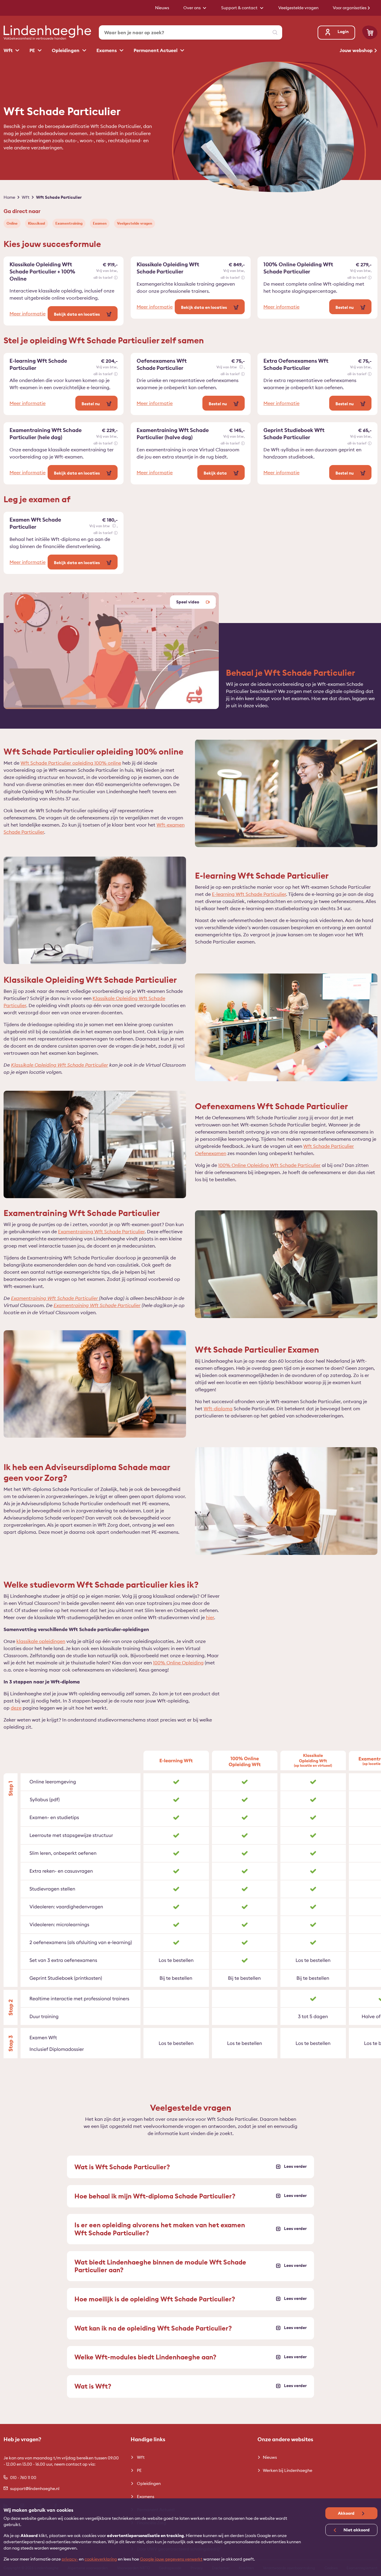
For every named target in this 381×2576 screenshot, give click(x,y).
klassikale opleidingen (41, 1641)
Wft (9, 50)
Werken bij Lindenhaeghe (288, 2470)
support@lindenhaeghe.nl (35, 2489)
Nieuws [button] (162, 8)
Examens (107, 50)
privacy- (70, 2559)
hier (210, 1617)
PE (33, 50)
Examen (100, 223)
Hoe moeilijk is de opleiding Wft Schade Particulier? (155, 2299)
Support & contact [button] (240, 8)
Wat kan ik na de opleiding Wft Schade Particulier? (153, 2328)
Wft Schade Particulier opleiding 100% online (71, 763)
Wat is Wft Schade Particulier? (122, 2167)
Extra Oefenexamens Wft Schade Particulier (296, 364)
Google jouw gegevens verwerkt (171, 2559)
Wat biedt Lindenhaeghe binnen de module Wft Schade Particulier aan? (160, 2266)
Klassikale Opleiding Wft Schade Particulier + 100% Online (42, 271)
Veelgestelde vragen (135, 223)
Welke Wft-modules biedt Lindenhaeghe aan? (145, 2357)
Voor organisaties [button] (350, 8)
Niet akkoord (356, 2530)
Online (12, 223)
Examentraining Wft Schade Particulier (101, 1231)
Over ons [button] (192, 8)
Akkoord (347, 2513)
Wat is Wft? (93, 2386)
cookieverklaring (101, 2559)
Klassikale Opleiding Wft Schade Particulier (168, 268)
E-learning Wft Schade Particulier (38, 364)
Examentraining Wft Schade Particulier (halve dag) (173, 434)
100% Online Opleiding (178, 1663)
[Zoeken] (275, 32)
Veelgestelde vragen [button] (298, 8)
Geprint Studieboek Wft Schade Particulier (294, 434)
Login (343, 32)
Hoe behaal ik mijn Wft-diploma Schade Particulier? (155, 2196)
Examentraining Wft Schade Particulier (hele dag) (46, 434)
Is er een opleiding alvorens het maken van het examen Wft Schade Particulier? (160, 2229)
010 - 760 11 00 (23, 2478)
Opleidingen (66, 50)
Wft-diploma (218, 1408)
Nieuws (270, 2457)
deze (16, 1708)
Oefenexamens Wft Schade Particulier (162, 364)
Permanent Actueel (156, 50)
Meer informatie (28, 314)
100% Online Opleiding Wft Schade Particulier (298, 268)
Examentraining (69, 223)
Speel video (188, 602)
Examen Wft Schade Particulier (35, 523)
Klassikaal (36, 223)
